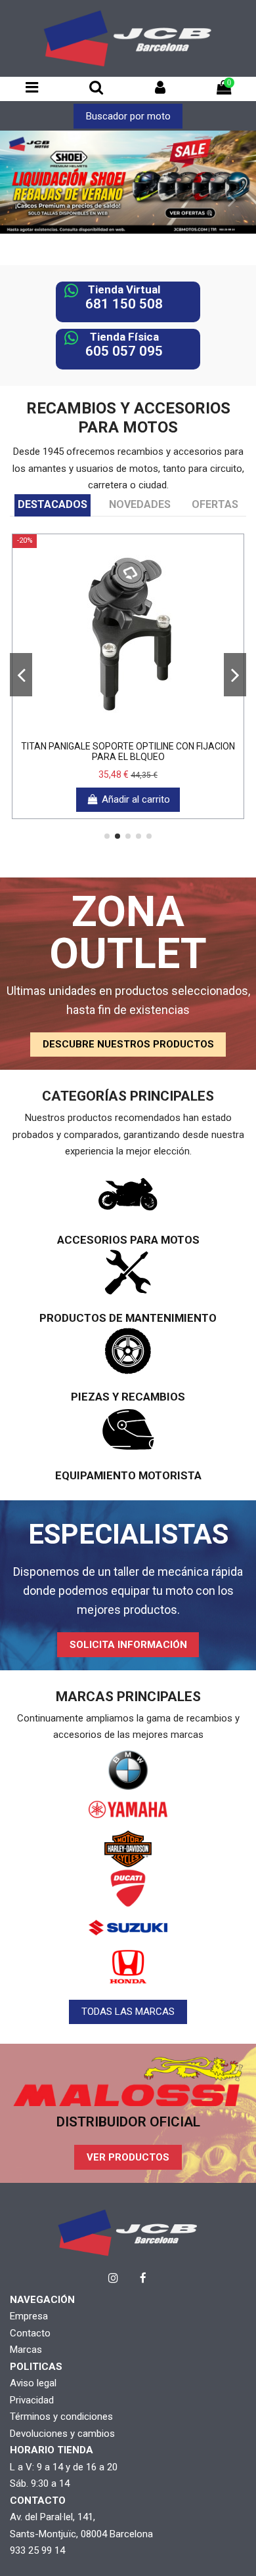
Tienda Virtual (124, 289)
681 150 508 (124, 304)
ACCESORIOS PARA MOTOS (128, 1240)
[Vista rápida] (148, 729)
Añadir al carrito (136, 799)
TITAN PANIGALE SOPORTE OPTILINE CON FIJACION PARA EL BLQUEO (128, 752)
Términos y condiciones (61, 2417)
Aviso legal (33, 2383)
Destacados (53, 504)
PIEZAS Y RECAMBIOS (128, 1397)
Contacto (30, 2333)
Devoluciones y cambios (62, 2434)
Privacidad (32, 2400)
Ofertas (215, 504)
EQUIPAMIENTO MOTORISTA (128, 1475)
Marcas (26, 2350)
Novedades (140, 504)
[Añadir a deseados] (108, 729)
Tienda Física (124, 337)
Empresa (29, 2316)
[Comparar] (128, 729)
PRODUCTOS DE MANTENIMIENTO (128, 1318)
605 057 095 (124, 351)
